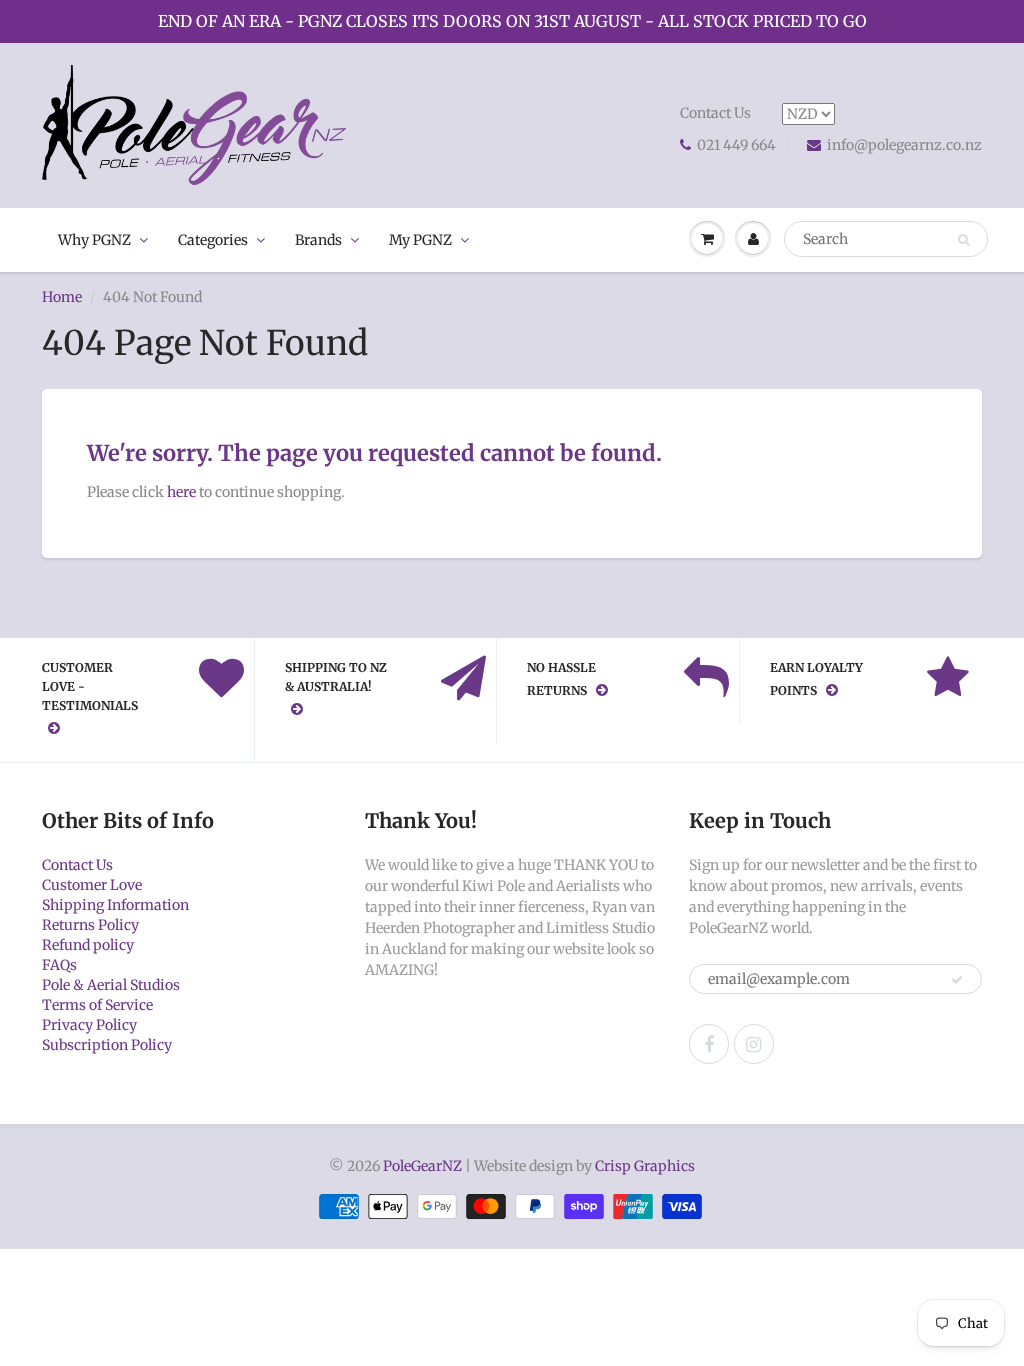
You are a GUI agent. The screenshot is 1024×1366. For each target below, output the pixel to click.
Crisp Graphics (645, 1166)
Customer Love (92, 885)
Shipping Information (115, 905)
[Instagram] (754, 1044)
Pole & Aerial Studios (111, 985)
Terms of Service (97, 1005)
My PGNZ (420, 240)
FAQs (59, 965)
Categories (213, 240)
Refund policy (88, 945)
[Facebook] (709, 1044)
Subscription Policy (107, 1045)
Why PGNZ (94, 240)
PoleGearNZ (422, 1166)
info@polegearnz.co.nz (904, 145)
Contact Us (715, 113)
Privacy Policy (89, 1025)
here (181, 492)
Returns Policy (90, 925)
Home (62, 297)
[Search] (963, 240)
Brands (318, 240)
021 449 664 (736, 145)
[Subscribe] (957, 980)
